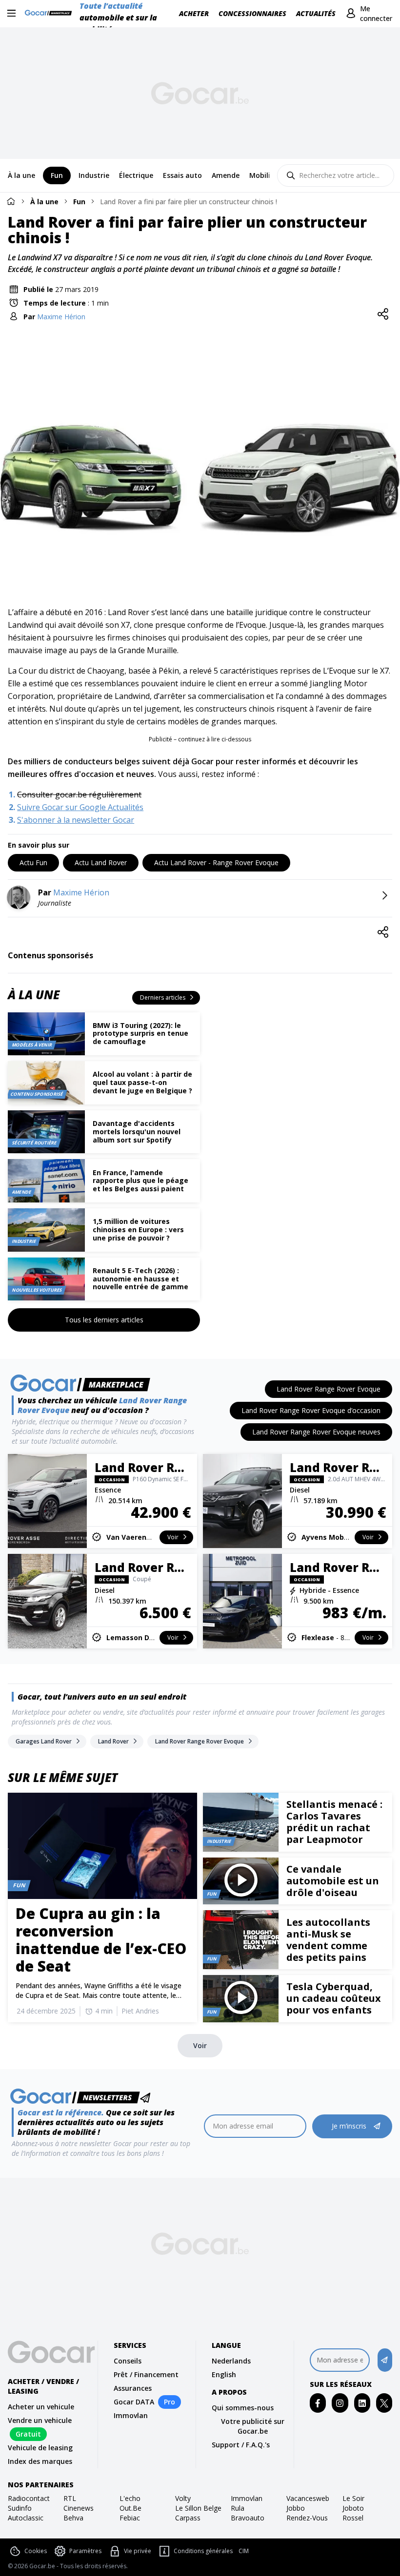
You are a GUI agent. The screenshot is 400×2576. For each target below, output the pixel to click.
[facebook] (318, 2403)
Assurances (133, 2388)
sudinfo (20, 2508)
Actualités (316, 13)
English (224, 2374)
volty (183, 2498)
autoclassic (26, 2518)
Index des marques (40, 2461)
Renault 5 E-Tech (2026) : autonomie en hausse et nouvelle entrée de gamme (140, 1279)
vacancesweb (308, 2498)
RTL (70, 2498)
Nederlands (231, 2361)
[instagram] (340, 2403)
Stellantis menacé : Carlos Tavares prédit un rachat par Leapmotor (334, 1822)
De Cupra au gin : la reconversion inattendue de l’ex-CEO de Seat (101, 1940)
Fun (79, 202)
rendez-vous (307, 2518)
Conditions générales (203, 2551)
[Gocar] (51, 14)
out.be (130, 2508)
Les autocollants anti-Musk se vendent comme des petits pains (328, 1940)
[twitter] (384, 2403)
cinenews (79, 2508)
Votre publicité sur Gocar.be (253, 2426)
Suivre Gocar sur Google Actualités (80, 807)
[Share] (383, 314)
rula (238, 2508)
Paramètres (85, 2551)
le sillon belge (198, 2508)
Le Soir (353, 2498)
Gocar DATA (134, 2402)
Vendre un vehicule (40, 2420)
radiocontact (29, 2498)
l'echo (130, 2498)
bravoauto (248, 2518)
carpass (188, 2518)
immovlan (247, 2498)
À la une (44, 202)
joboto (353, 2508)
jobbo (296, 2508)
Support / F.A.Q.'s (241, 2445)
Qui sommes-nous (243, 2408)
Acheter (194, 13)
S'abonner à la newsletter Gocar (76, 820)
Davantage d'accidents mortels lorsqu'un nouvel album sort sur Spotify (137, 1132)
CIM (244, 2551)
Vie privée (138, 2551)
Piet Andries (140, 2011)
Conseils (128, 2361)
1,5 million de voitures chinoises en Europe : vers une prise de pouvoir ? (138, 1230)
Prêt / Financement (146, 2374)
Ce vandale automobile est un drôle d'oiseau (333, 1881)
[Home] (11, 201)
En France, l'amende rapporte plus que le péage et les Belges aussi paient (140, 1181)
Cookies (36, 2551)
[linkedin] (362, 2403)
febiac (130, 2518)
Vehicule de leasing (40, 2448)
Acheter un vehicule (41, 2407)
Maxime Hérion (61, 317)
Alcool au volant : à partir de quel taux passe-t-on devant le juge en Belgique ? (142, 1082)
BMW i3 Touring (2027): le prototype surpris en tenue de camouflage (140, 1034)
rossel (353, 2518)
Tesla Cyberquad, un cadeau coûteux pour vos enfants (334, 1998)
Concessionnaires (252, 13)
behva (73, 2518)
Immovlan (131, 2415)
